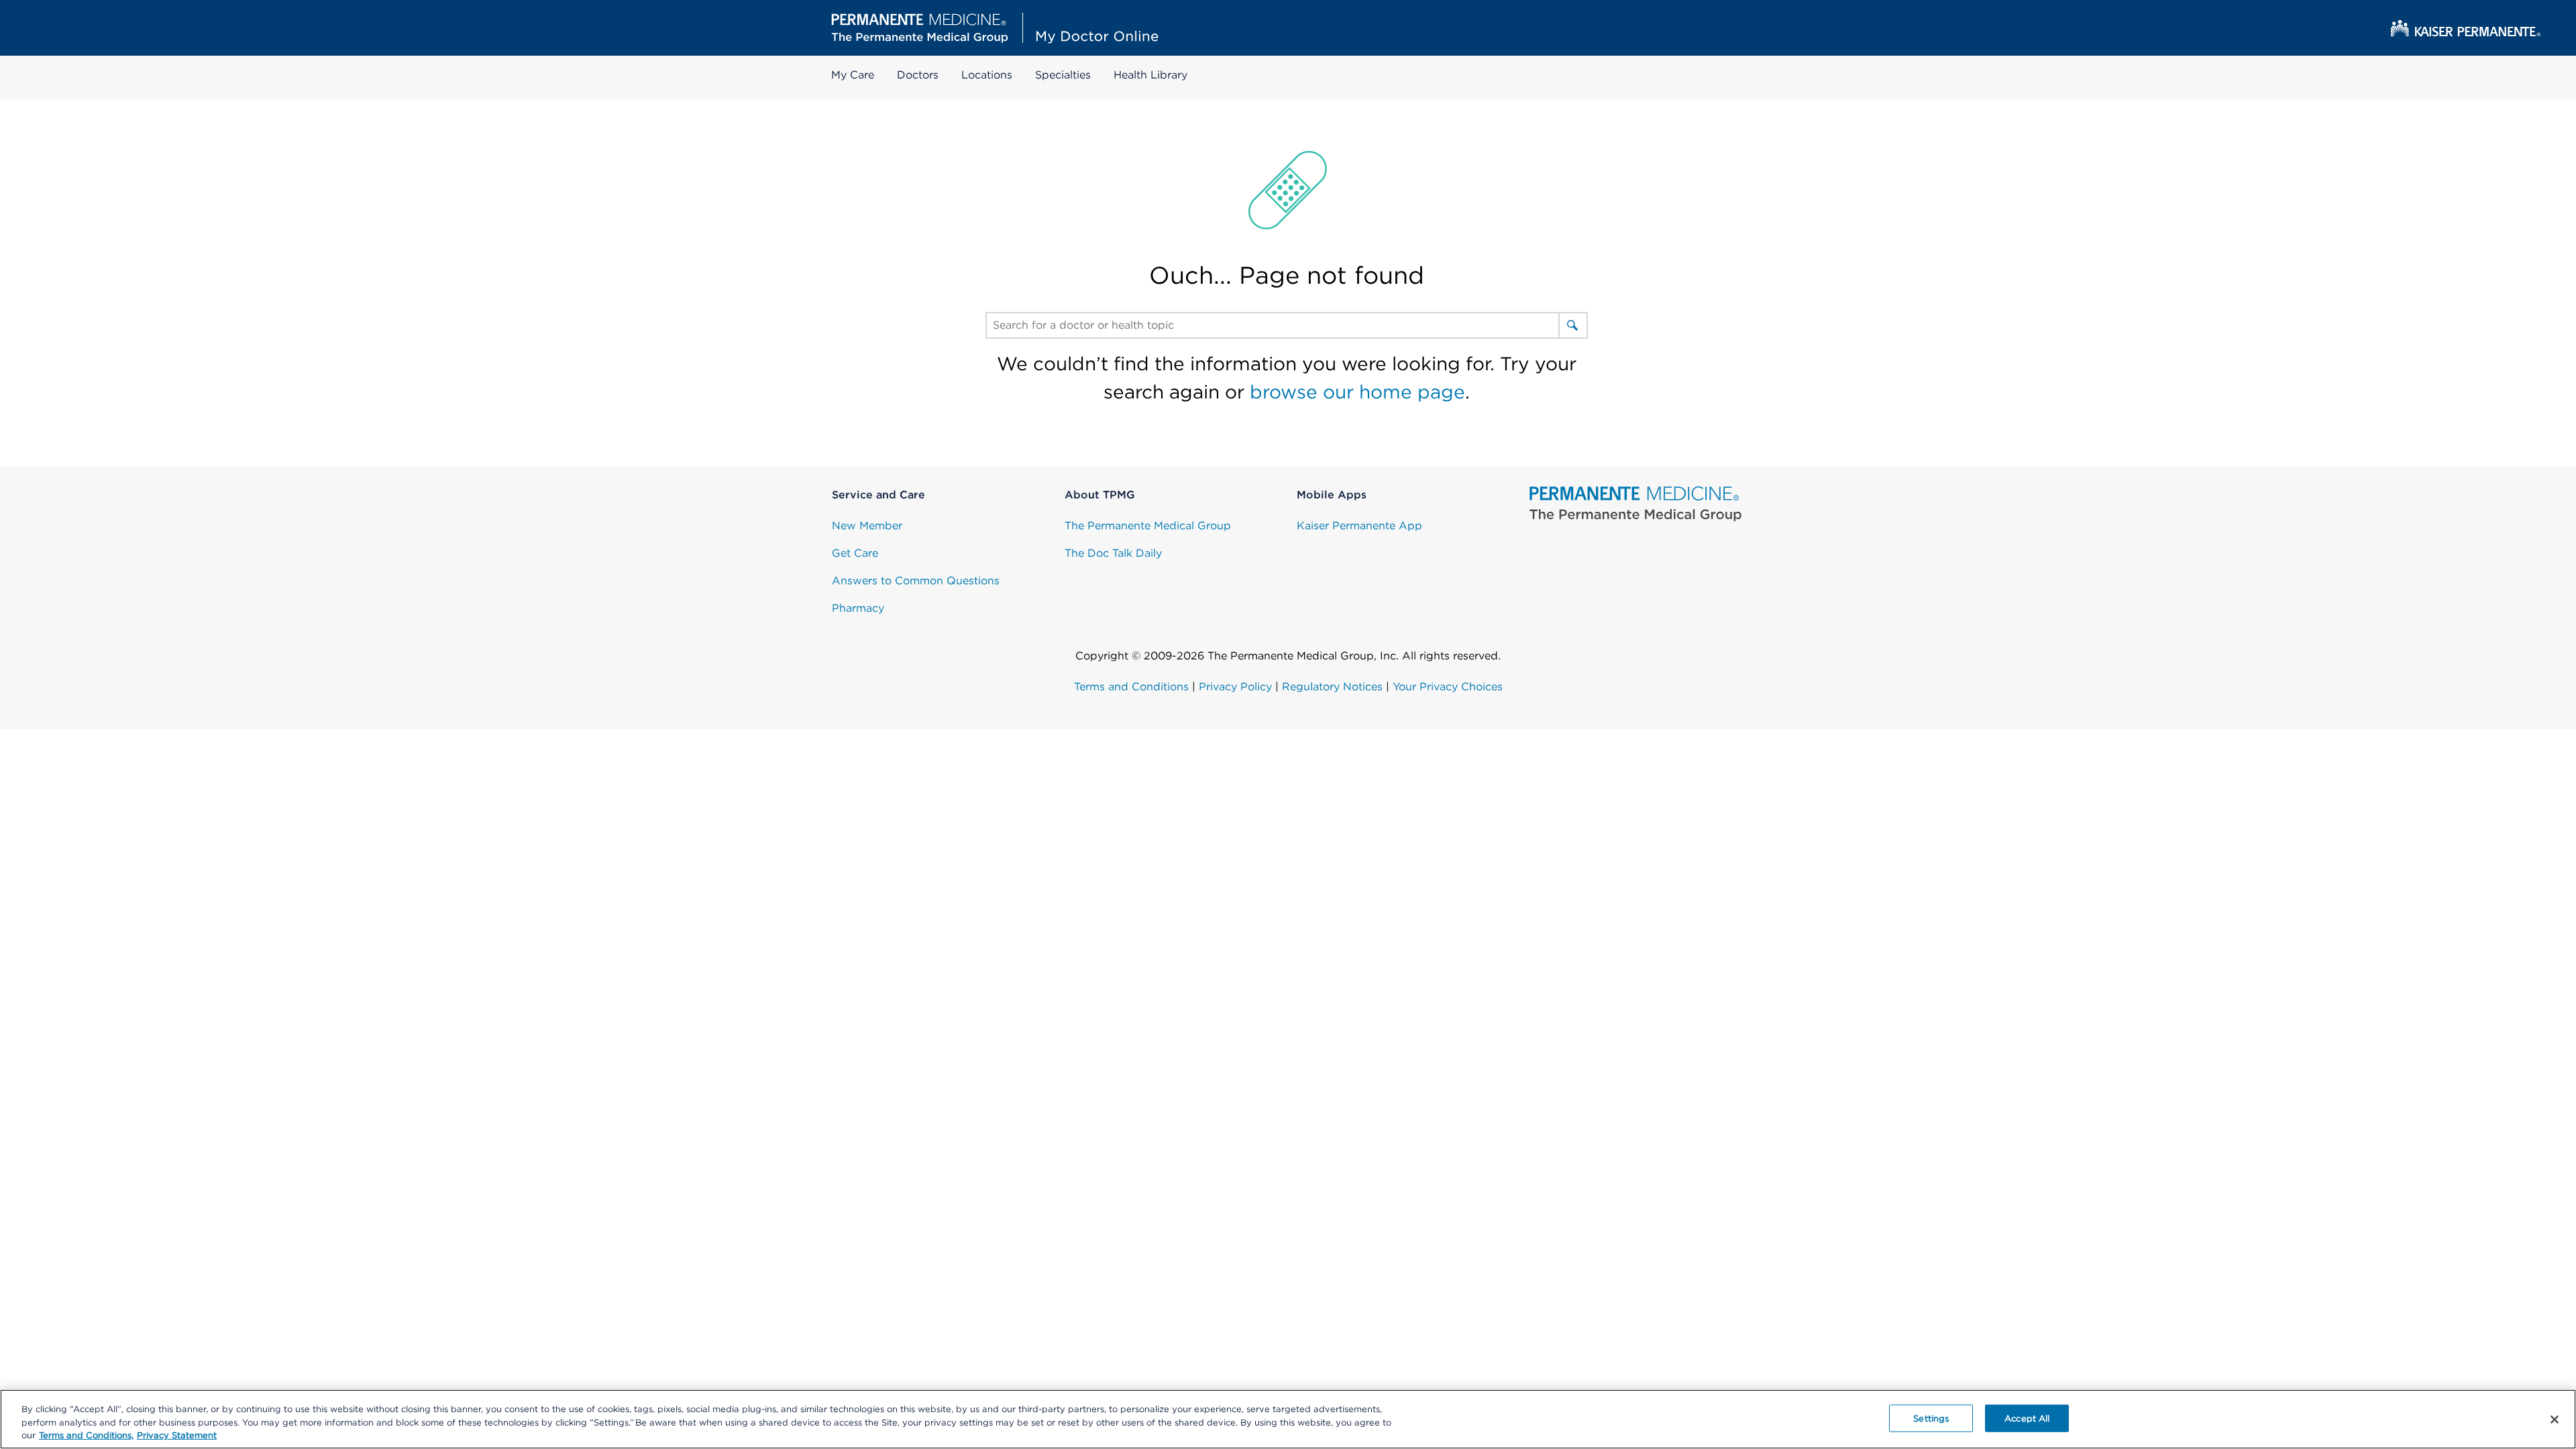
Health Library (1150, 75)
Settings (1931, 1418)
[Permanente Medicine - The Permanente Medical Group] (1636, 504)
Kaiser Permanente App (1359, 526)
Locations (987, 75)
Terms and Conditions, (86, 1435)
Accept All (2027, 1418)
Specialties (1063, 75)
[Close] (2555, 1419)
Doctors (918, 75)
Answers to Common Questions (916, 581)
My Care (853, 75)
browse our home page (1357, 392)
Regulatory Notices (1332, 687)
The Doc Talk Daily (1113, 553)
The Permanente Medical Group (1148, 526)
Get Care (855, 553)
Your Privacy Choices (1448, 687)
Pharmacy (858, 608)
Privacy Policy (1235, 687)
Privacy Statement (177, 1435)
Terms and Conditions (1131, 687)
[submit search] (1572, 325)
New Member (867, 526)
